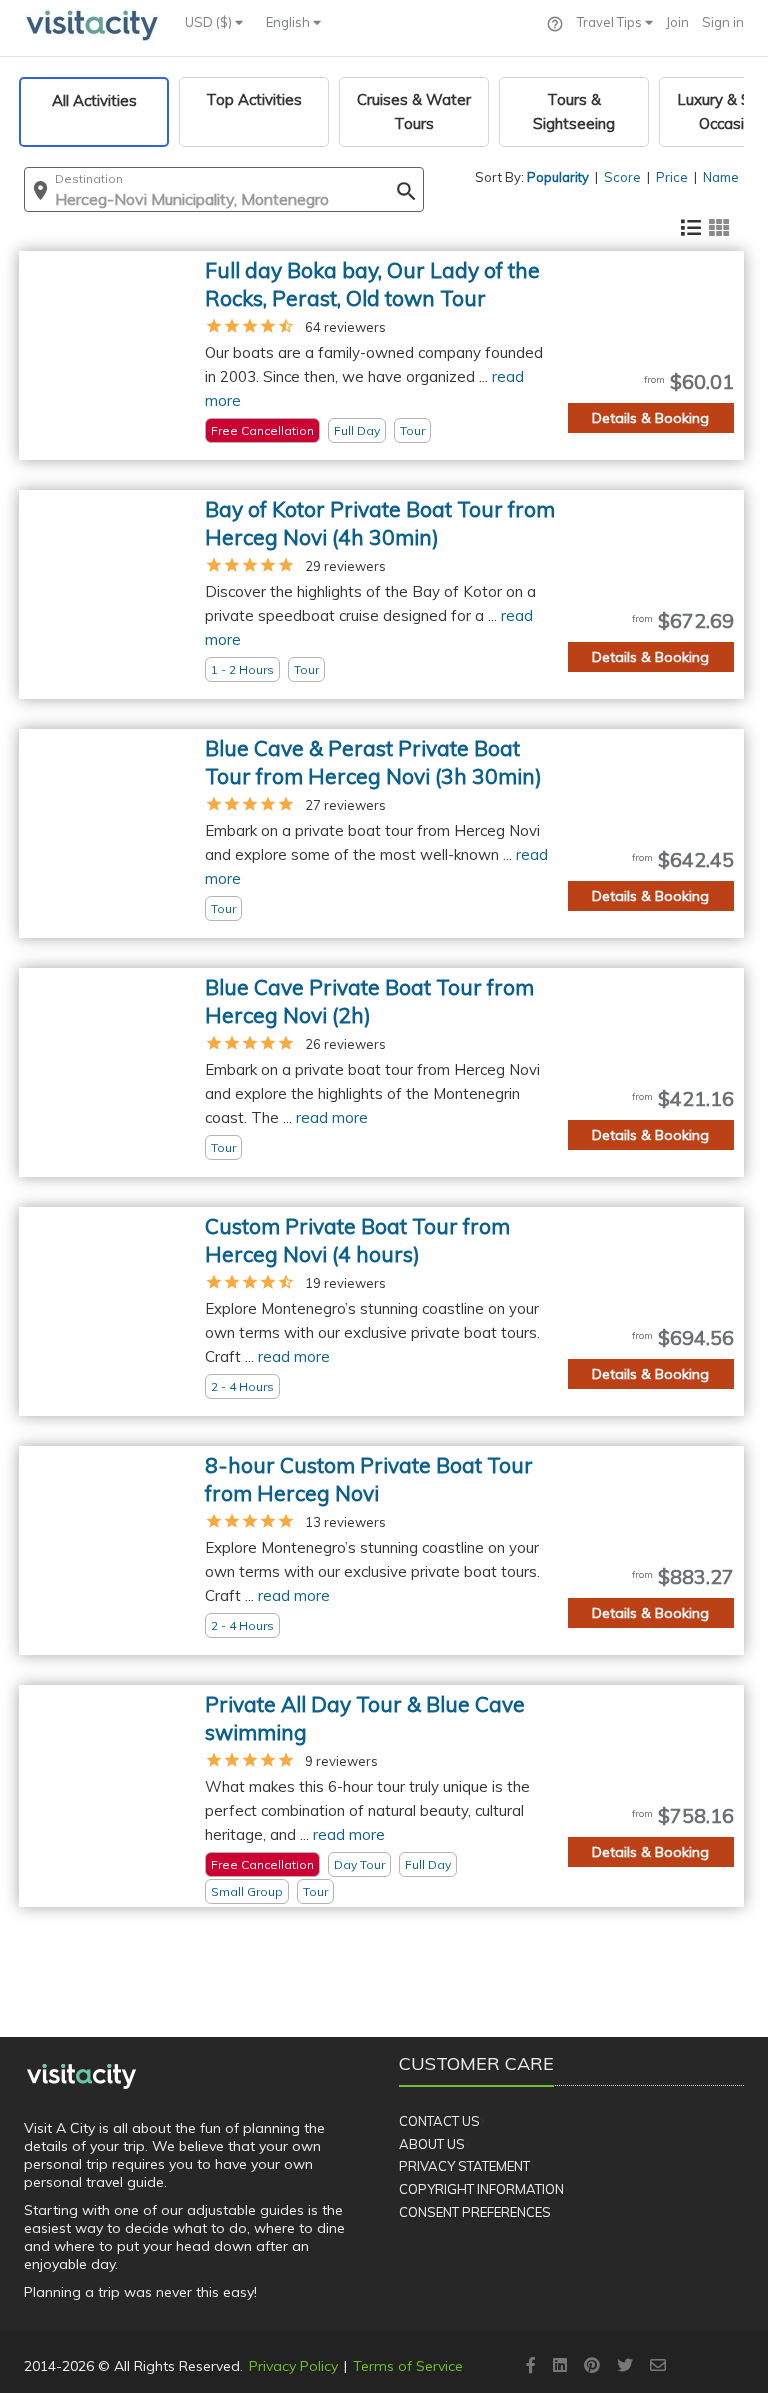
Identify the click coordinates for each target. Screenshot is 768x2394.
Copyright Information (481, 2189)
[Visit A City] (81, 2076)
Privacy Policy (293, 2366)
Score (622, 177)
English (289, 22)
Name (721, 177)
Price (672, 177)
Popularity (558, 177)
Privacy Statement (464, 2166)
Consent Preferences (475, 2212)
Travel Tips (611, 22)
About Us (432, 2144)
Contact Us (439, 2121)
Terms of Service (408, 2366)
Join (677, 22)
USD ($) (210, 22)
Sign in (723, 22)
